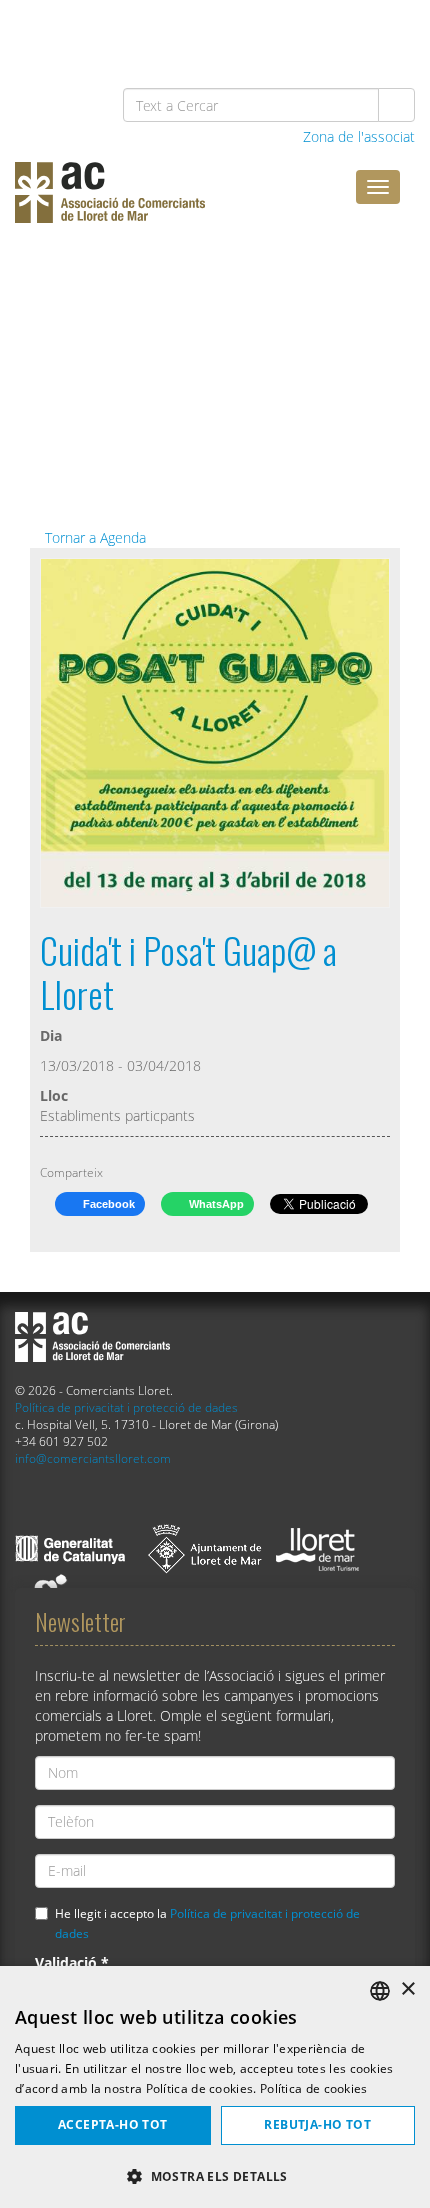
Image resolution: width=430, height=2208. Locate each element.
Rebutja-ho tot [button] (317, 2124)
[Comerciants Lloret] (165, 207)
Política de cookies (314, 2088)
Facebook (107, 1204)
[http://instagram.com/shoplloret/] (391, 31)
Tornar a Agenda (93, 537)
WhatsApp (215, 1204)
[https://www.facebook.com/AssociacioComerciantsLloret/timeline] (185, 31)
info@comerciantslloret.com (93, 1458)
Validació (72, 1962)
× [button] (407, 1989)
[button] (215, 2175)
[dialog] (215, 2087)
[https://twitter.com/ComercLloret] (237, 31)
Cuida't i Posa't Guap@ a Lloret (188, 971)
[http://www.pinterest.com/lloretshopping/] (288, 31)
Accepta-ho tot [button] (113, 2124)
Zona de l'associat (357, 136)
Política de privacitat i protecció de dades (126, 1407)
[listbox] (380, 1991)
